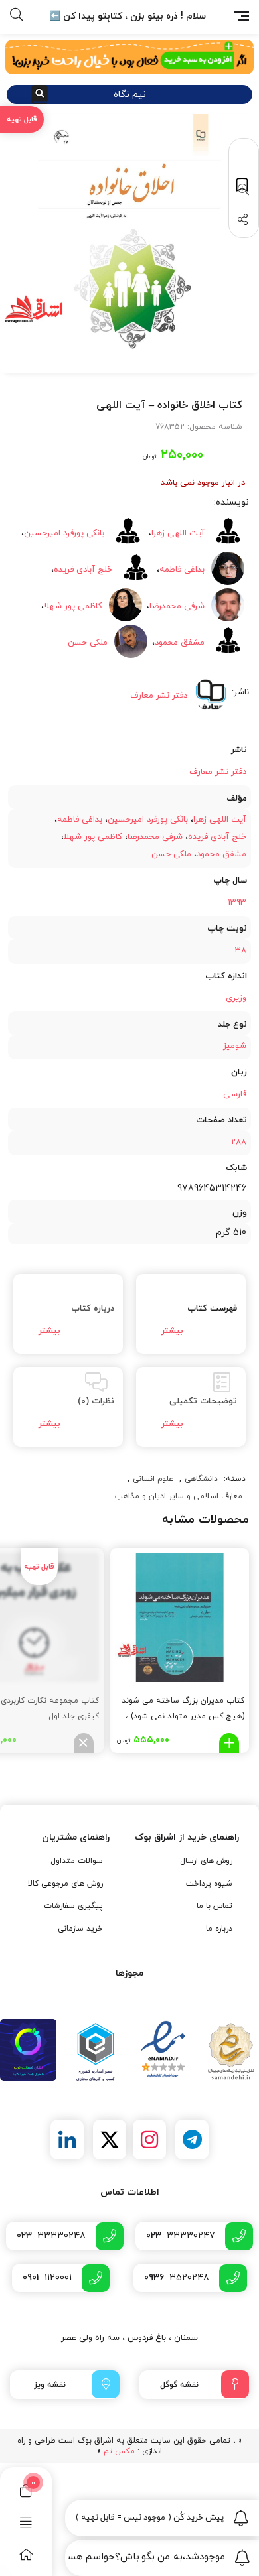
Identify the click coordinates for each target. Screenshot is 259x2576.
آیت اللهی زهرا (220, 820)
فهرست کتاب (212, 1309)
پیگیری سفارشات (73, 1906)
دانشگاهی (201, 1479)
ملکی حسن (88, 643)
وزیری (236, 998)
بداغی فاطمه (80, 820)
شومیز (235, 1046)
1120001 (47, 2278)
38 (241, 950)
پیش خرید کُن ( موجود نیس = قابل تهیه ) (150, 2518)
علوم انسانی (153, 1479)
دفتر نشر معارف (218, 772)
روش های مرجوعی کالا (65, 1884)
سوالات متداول (77, 1861)
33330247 (181, 2236)
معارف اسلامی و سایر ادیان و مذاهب (179, 1496)
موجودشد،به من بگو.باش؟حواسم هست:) (147, 2557)
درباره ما (219, 1929)
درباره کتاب (93, 1309)
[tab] (191, 1314)
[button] (241, 190)
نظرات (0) (96, 1401)
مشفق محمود (221, 854)
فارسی (235, 1094)
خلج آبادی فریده (83, 570)
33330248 (51, 2236)
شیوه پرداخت (209, 1884)
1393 (237, 903)
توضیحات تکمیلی (203, 1401)
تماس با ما (215, 1906)
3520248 (177, 2278)
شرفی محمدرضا (155, 837)
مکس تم (119, 2451)
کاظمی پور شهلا (73, 606)
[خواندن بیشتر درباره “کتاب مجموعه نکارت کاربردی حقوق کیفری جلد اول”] (84, 1743)
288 (239, 1142)
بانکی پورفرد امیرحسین (64, 533)
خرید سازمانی (80, 1929)
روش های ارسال (206, 1861)
